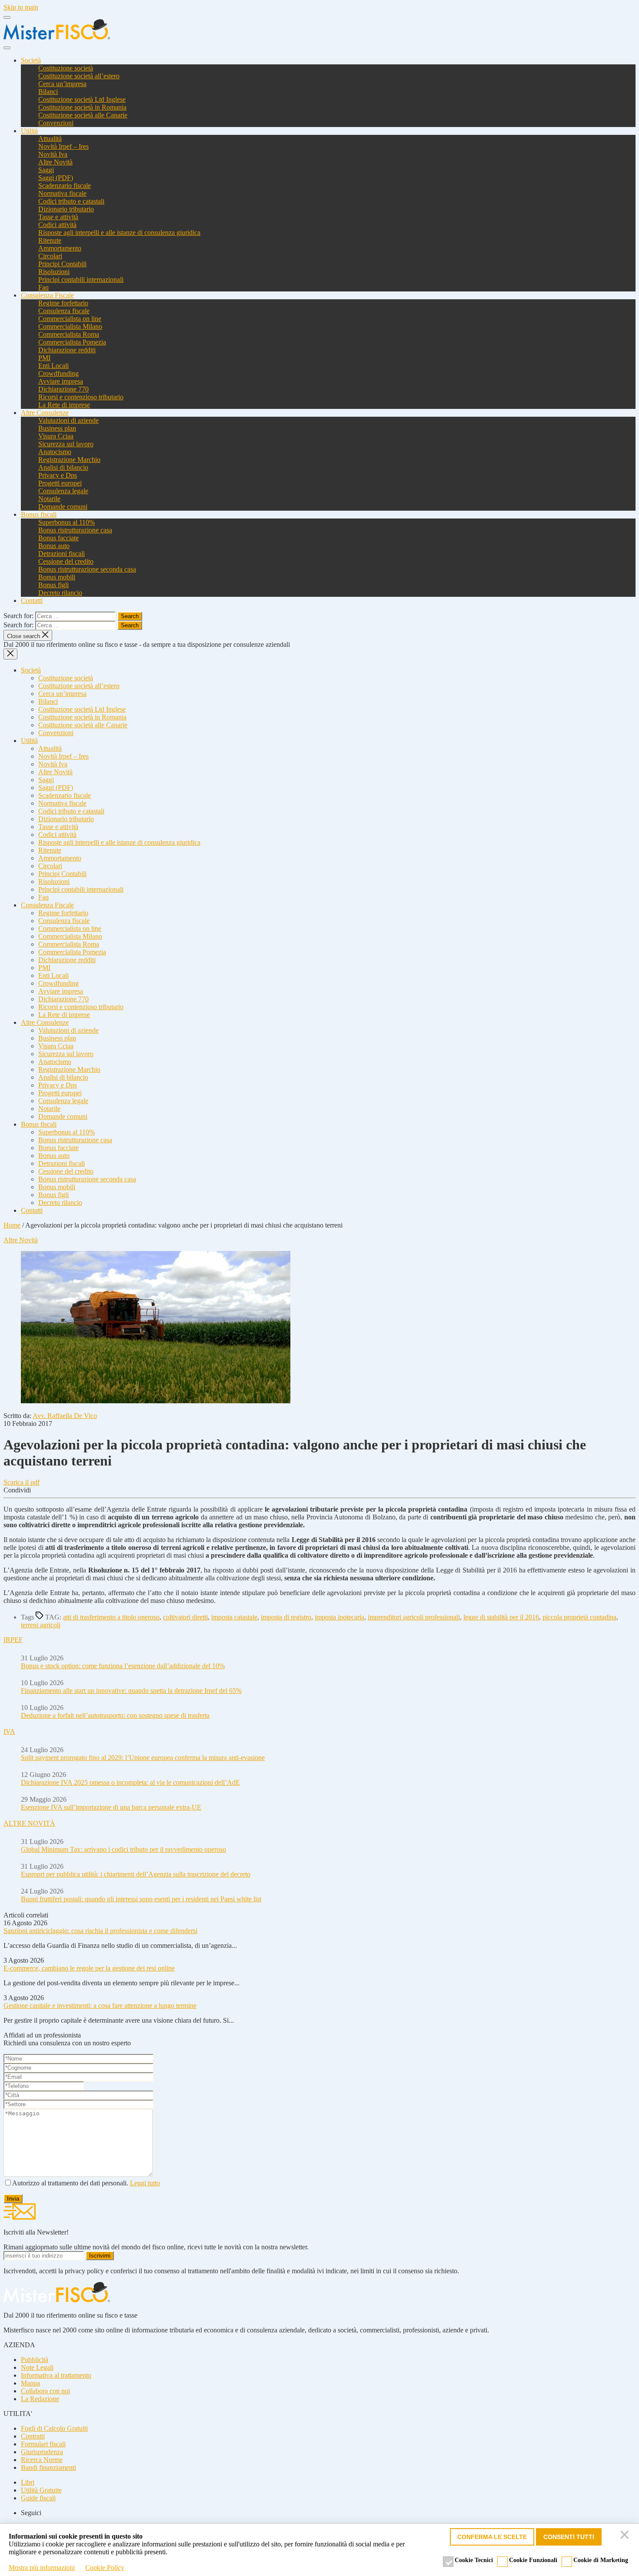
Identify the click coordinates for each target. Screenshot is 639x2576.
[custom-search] (7, 48)
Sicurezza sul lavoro (66, 444)
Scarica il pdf (22, 1482)
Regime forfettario (63, 303)
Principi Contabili (62, 264)
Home (12, 1225)
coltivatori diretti (185, 1617)
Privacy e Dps (58, 475)
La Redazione (40, 2399)
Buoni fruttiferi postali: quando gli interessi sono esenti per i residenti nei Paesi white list (141, 1899)
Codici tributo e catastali (71, 201)
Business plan (57, 428)
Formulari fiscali (43, 2444)
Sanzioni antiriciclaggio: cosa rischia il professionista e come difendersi (100, 1931)
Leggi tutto (145, 2183)
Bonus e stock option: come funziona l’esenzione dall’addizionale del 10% (123, 1666)
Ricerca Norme (42, 2460)
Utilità (29, 131)
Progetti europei (60, 483)
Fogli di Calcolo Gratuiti (54, 2428)
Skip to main (21, 7)
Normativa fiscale (62, 193)
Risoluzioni (54, 272)
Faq (43, 287)
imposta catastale (234, 1617)
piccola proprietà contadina (579, 1617)
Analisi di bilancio (63, 467)
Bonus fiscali (39, 514)
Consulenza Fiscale (47, 295)
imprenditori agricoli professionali (414, 1617)
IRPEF (13, 1640)
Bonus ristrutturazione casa (75, 530)
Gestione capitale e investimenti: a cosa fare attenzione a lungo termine (100, 2006)
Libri (28, 2482)
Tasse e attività (58, 217)
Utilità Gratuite (41, 2490)
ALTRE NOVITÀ (29, 1823)
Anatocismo (55, 452)
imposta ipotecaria (339, 1617)
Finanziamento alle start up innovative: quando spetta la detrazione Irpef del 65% (131, 1691)
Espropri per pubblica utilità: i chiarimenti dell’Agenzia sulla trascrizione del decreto (136, 1874)
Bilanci (48, 92)
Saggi (46, 170)
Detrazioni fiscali (62, 554)
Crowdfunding (58, 373)
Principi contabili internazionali (81, 279)
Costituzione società (66, 68)
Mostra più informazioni (42, 2568)
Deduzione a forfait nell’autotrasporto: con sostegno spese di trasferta (115, 1715)
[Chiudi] (626, 2537)
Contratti (33, 2436)
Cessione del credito (66, 561)
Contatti (32, 601)
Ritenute (50, 240)
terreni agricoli (41, 1625)
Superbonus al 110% (67, 522)
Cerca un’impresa (62, 84)
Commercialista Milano (70, 326)
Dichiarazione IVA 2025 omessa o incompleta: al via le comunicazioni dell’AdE (130, 1782)
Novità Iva (53, 154)
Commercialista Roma (69, 334)
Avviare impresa (61, 381)
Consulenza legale (63, 491)
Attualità (50, 139)
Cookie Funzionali (533, 2560)
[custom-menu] (7, 17)
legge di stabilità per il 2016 (501, 1617)
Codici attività (57, 225)
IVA (9, 1731)
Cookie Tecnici (474, 2560)
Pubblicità (35, 2360)
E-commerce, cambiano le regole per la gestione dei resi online (89, 1968)
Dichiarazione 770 (63, 389)
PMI (44, 358)
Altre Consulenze (45, 413)
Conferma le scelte (492, 2537)
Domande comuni (63, 507)
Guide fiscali (38, 2498)
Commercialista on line (70, 319)
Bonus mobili (57, 577)
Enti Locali (53, 366)
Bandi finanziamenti (48, 2467)
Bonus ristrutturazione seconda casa (87, 569)
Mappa (30, 2383)
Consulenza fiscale (64, 311)
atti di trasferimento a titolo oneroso (111, 1617)
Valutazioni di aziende (68, 420)
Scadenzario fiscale (65, 186)
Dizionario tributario (66, 209)
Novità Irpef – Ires (63, 146)
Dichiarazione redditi (67, 350)
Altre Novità (55, 162)
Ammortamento (60, 248)
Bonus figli (53, 585)
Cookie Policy (105, 2568)
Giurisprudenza (42, 2452)
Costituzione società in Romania (82, 107)
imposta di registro (286, 1617)
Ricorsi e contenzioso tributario (81, 397)
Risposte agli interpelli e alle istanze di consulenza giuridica (119, 233)
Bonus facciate (58, 538)
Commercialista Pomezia (72, 342)
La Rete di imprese (64, 405)
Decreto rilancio (60, 593)
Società (31, 60)
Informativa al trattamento (56, 2375)
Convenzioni (56, 123)
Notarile (49, 499)
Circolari (50, 256)
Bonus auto (54, 546)
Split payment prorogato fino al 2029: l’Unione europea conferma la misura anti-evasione (143, 1758)
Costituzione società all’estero (79, 76)
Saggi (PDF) (56, 178)
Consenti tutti (569, 2537)
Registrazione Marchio (69, 460)
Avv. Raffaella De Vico (65, 1416)
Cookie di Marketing (601, 2560)
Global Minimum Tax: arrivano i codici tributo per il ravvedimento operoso (123, 1849)
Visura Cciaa (56, 436)
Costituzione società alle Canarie (83, 115)
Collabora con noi (45, 2391)
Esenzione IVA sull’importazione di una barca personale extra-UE (111, 1807)
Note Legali (37, 2367)
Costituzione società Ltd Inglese (82, 99)
